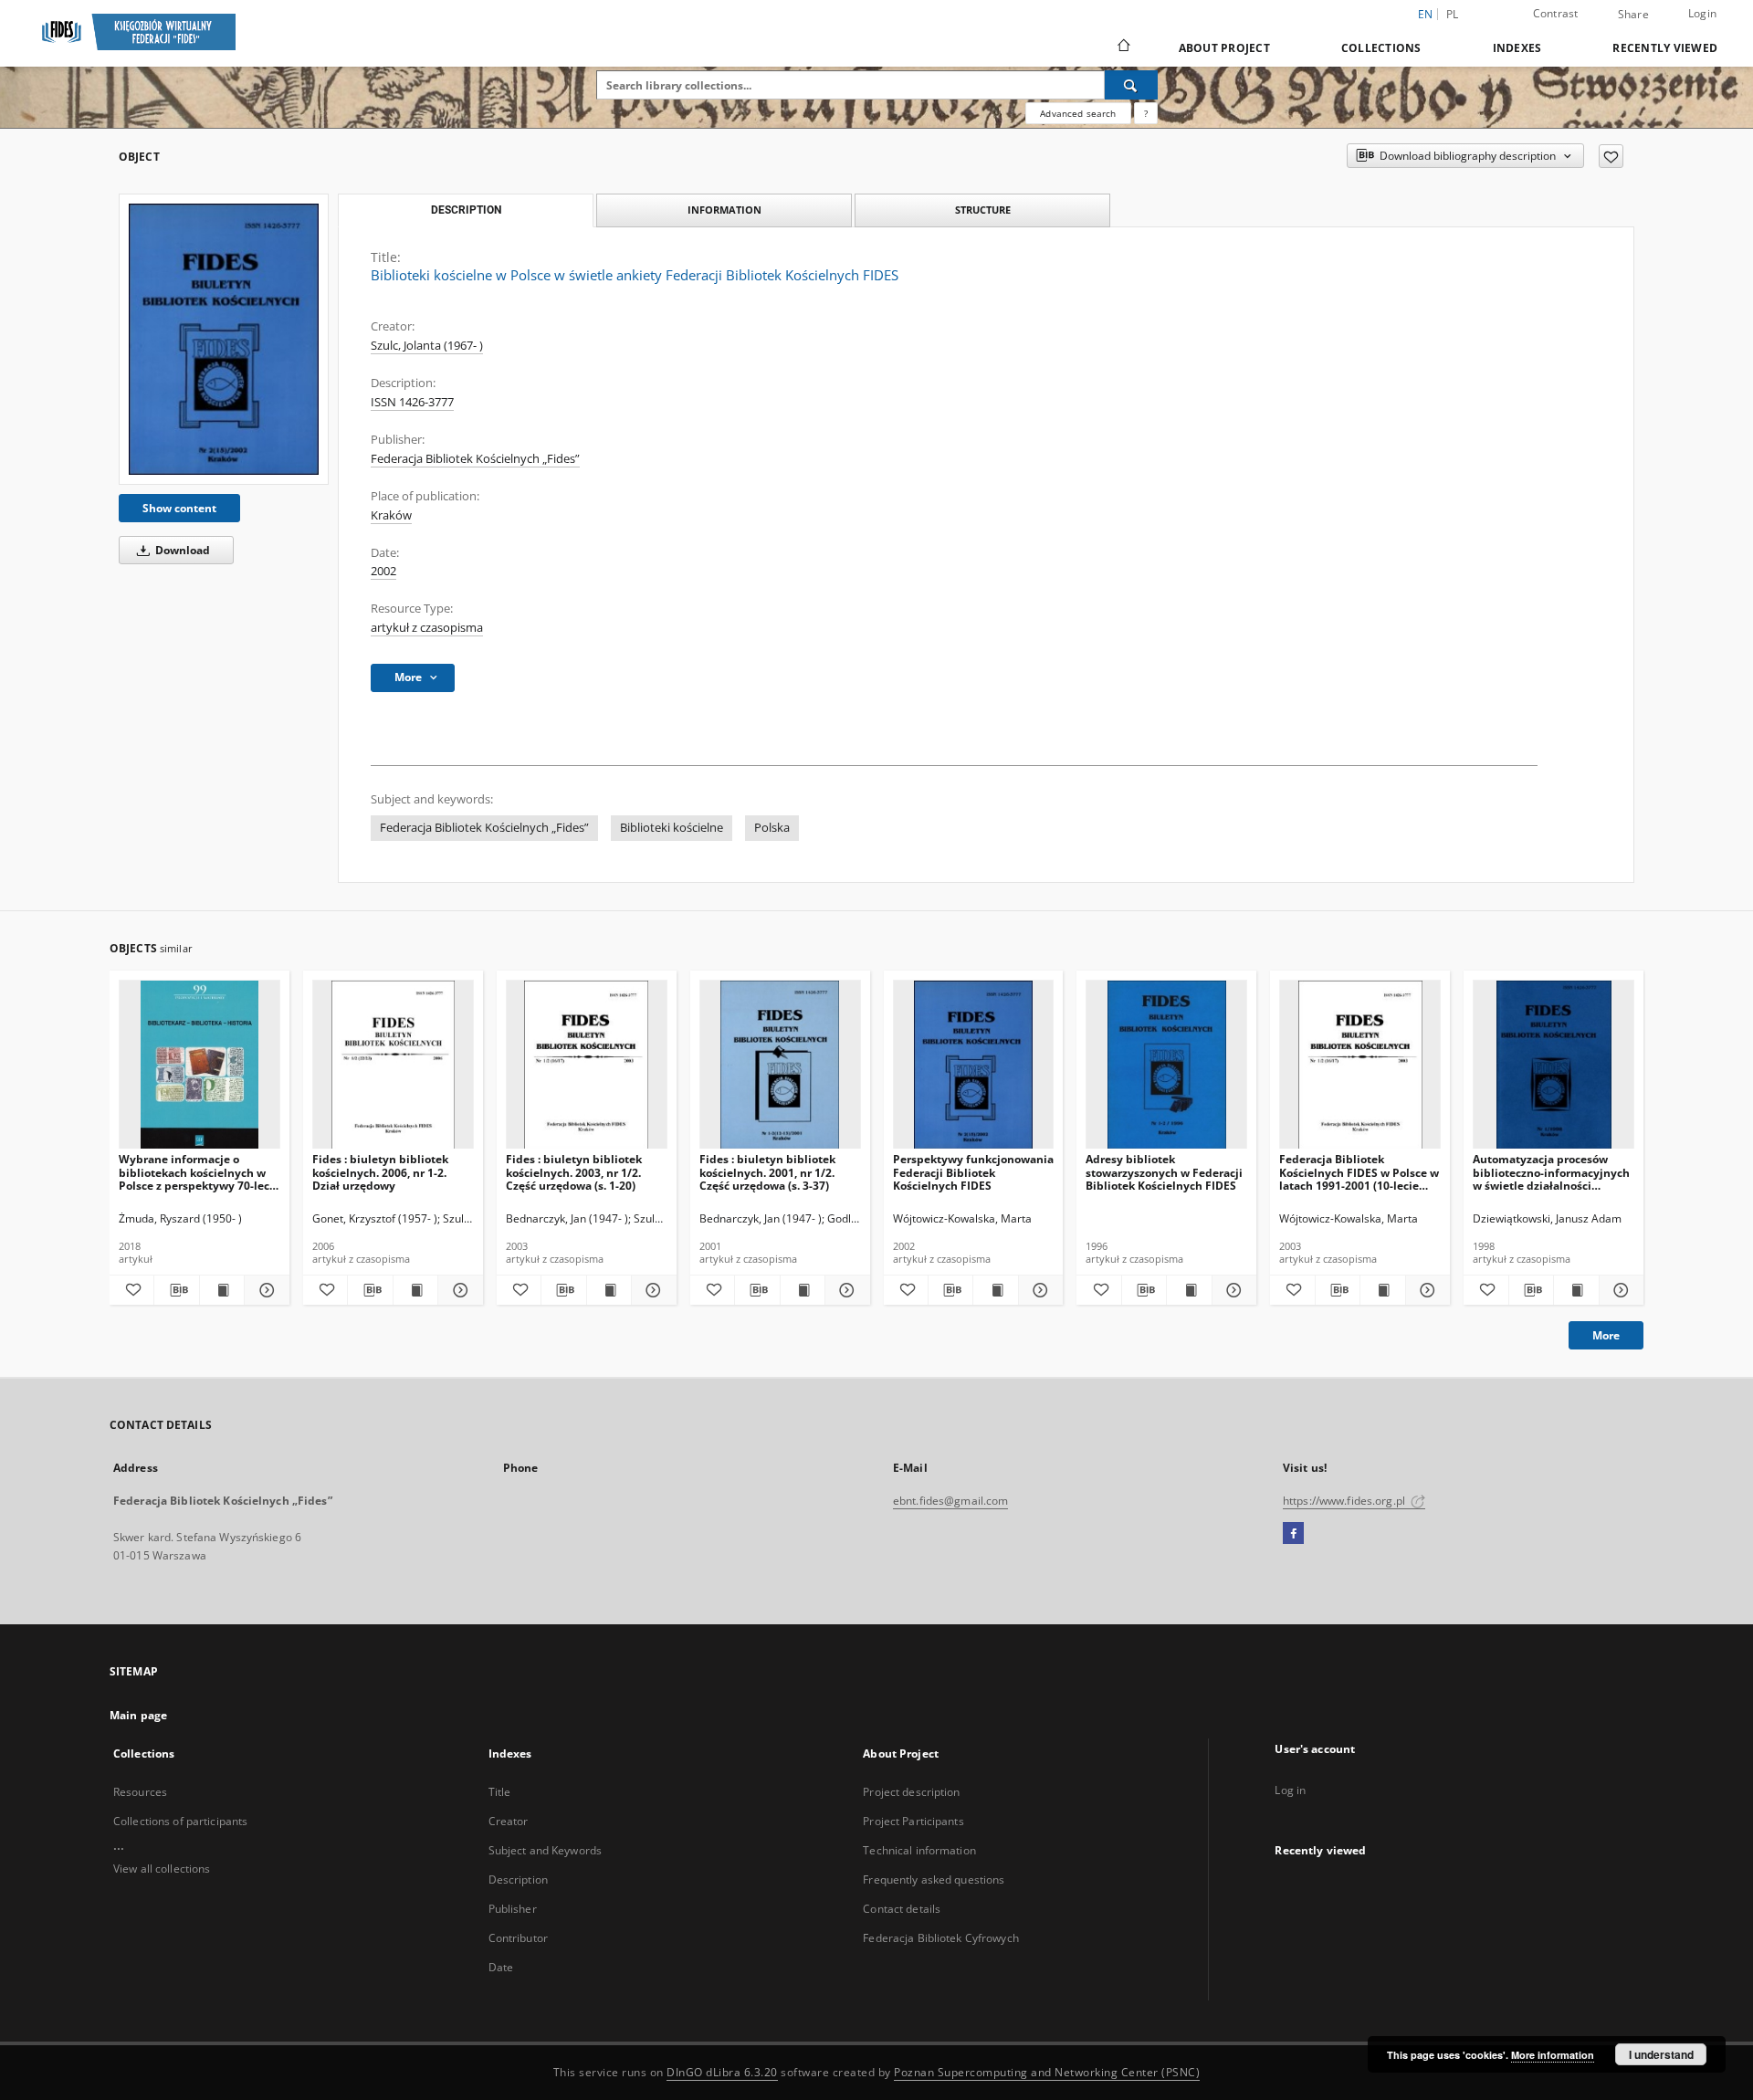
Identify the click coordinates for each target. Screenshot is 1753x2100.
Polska (772, 828)
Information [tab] (724, 210)
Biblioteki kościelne (672, 828)
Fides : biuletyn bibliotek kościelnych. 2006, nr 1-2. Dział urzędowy (380, 1172)
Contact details (902, 1909)
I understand (1661, 2054)
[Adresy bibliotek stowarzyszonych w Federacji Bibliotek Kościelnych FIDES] (1166, 1065)
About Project (1224, 48)
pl (1453, 14)
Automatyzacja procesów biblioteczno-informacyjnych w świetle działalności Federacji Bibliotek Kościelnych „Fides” (1551, 1172)
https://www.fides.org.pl (1345, 1501)
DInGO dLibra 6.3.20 (722, 2072)
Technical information (919, 1850)
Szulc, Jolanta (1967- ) (427, 346)
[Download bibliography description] (176, 1290)
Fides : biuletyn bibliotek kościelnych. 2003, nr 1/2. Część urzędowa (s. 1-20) (574, 1172)
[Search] (1131, 85)
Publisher (513, 1909)
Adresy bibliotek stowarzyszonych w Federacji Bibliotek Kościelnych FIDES (1164, 1172)
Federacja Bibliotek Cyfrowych (940, 1938)
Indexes (1517, 48)
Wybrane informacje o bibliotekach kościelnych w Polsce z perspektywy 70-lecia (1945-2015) (199, 1172)
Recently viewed (1665, 48)
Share (1633, 15)
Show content (179, 508)
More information (1553, 2055)
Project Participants (913, 1821)
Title (500, 1792)
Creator (509, 1821)
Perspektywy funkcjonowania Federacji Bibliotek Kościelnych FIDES (973, 1172)
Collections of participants (180, 1821)
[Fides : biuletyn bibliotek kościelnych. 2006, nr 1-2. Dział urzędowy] (393, 1065)
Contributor (518, 1938)
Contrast (1556, 13)
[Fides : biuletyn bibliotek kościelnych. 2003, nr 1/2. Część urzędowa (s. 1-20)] (587, 1065)
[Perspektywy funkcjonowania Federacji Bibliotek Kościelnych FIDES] (974, 1065)
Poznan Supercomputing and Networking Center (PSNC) (1047, 2072)
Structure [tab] (983, 210)
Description (518, 1879)
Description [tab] (466, 210)
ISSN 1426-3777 (412, 402)
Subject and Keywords (545, 1850)
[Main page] (1123, 47)
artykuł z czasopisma (427, 628)
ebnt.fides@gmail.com (950, 1501)
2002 (383, 571)
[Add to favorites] (1611, 156)
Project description (911, 1792)
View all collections (162, 1869)
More (1606, 1335)
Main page (138, 1715)
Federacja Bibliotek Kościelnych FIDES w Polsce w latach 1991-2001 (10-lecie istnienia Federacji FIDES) (1359, 1172)
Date (501, 1967)
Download (181, 550)
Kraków (391, 515)
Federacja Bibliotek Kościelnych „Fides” (475, 459)
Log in (1290, 1790)
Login (1702, 13)
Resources (140, 1792)
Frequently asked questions (934, 1879)
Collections (1381, 48)
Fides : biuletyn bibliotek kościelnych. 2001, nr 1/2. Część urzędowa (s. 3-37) (767, 1172)
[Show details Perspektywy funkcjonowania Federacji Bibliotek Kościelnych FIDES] (1038, 1290)
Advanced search (1078, 113)
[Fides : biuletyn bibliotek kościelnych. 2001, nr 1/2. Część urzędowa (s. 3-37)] (780, 1065)
